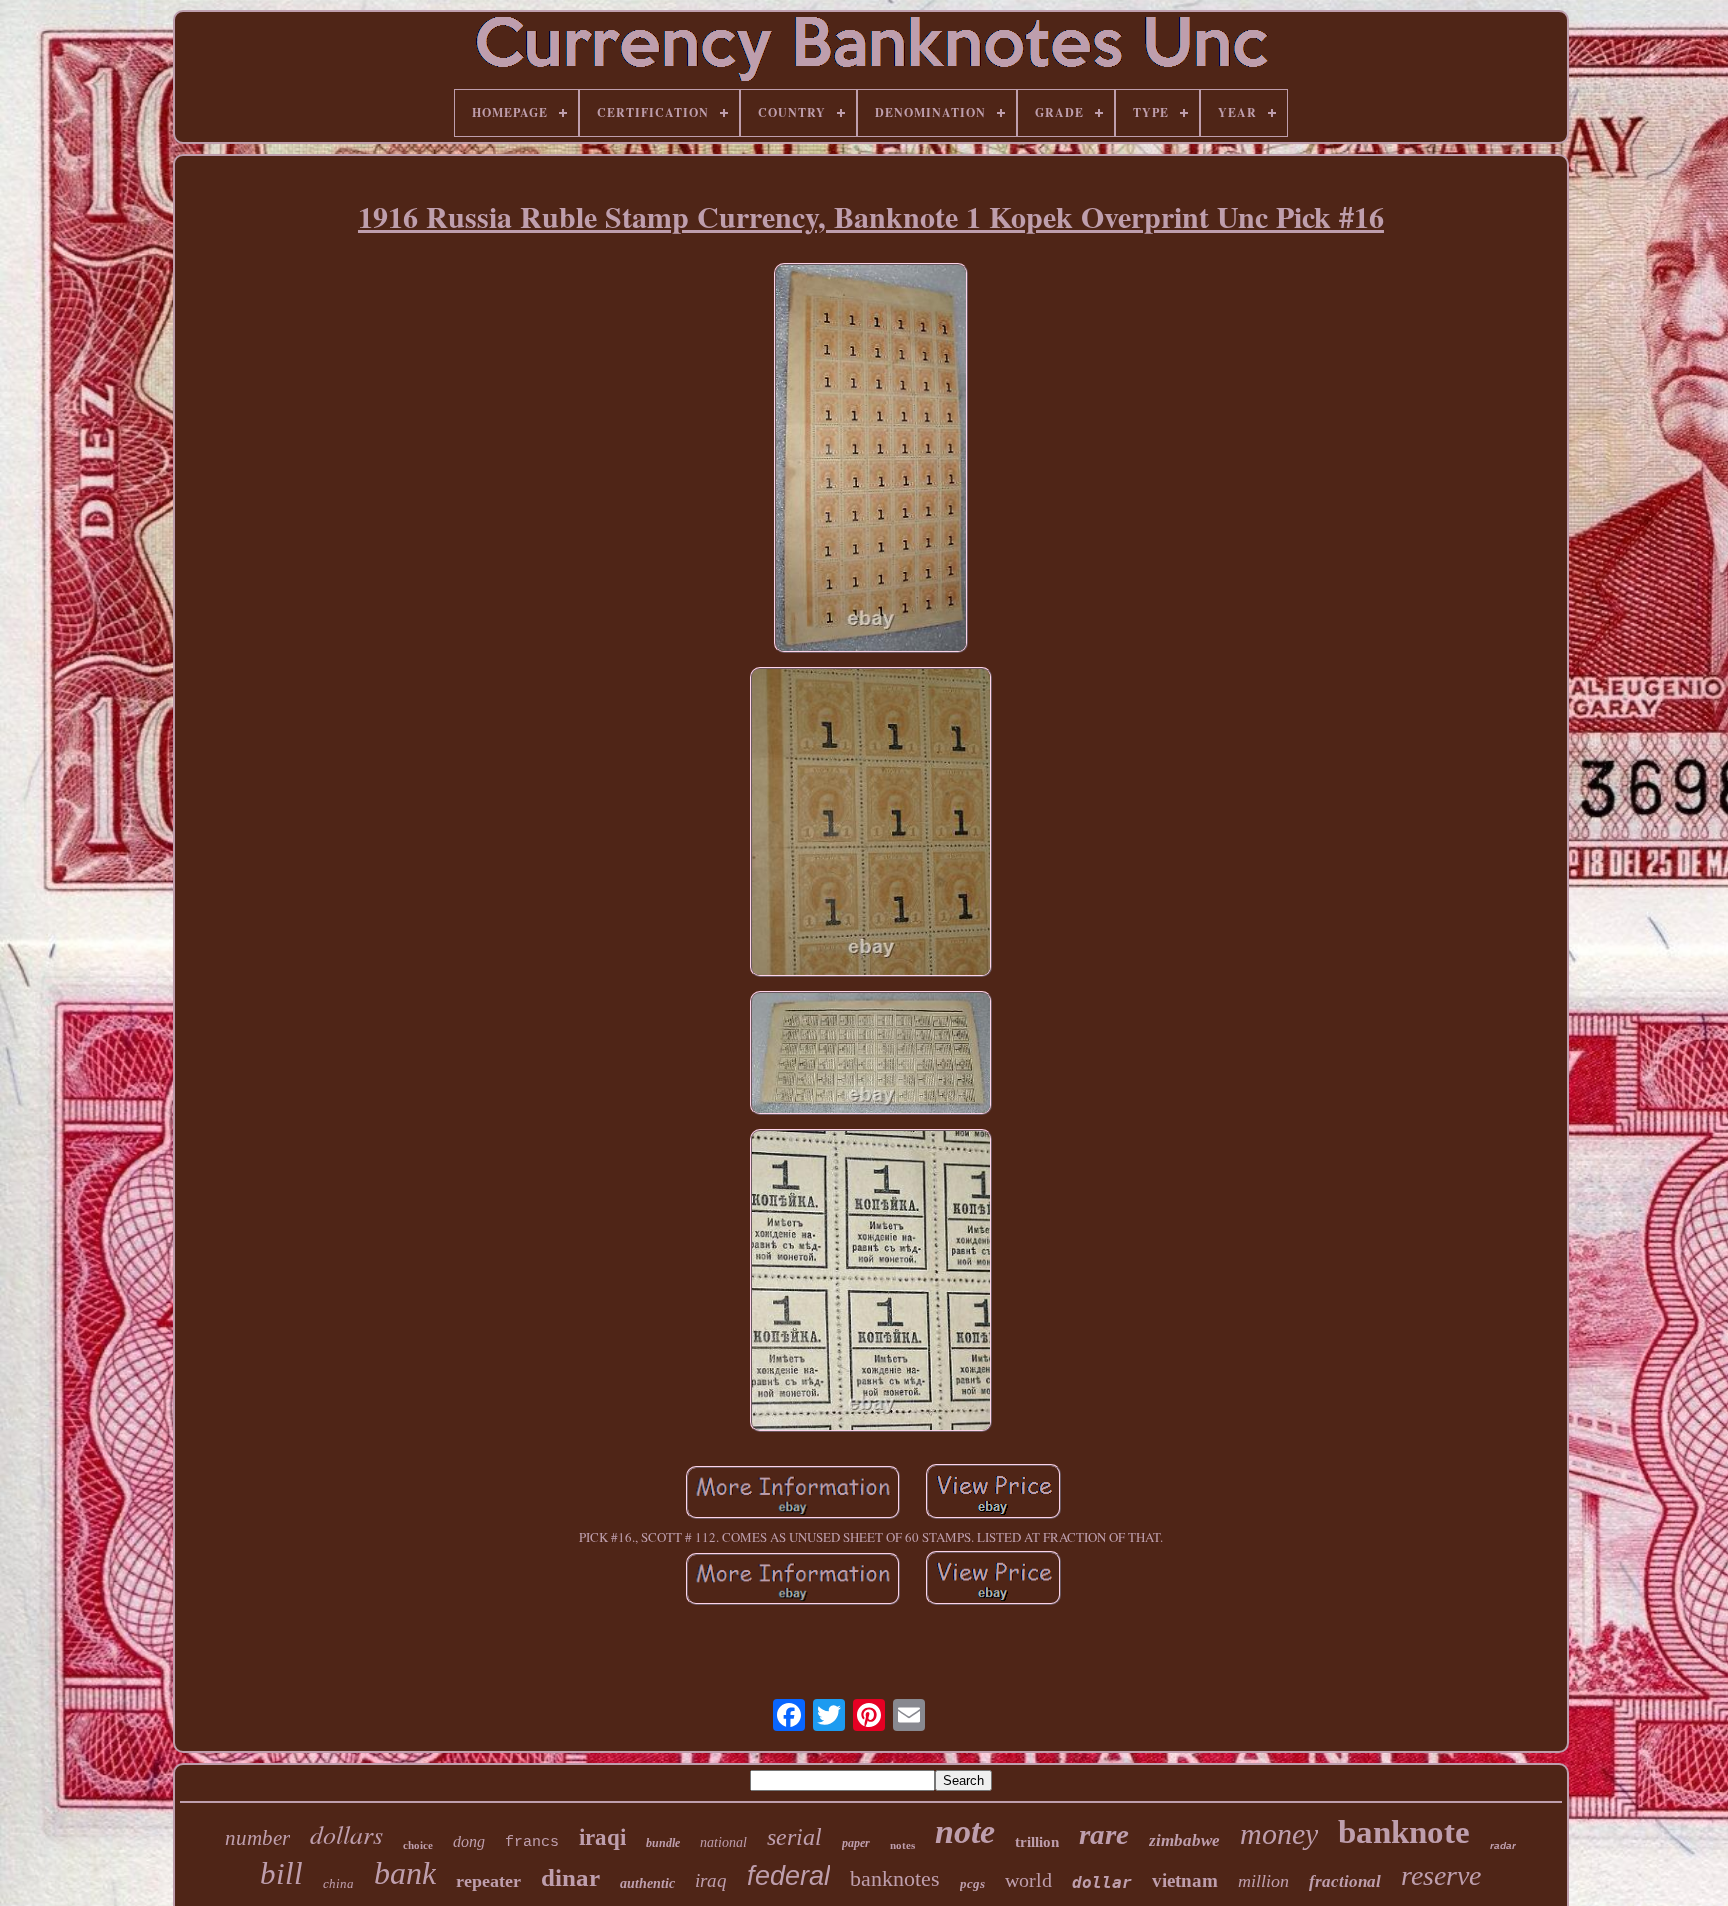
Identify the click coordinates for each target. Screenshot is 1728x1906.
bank (405, 1873)
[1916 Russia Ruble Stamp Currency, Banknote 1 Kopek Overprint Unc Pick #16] (870, 460)
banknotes (895, 1878)
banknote (1404, 1832)
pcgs (972, 1883)
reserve (1441, 1875)
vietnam (1185, 1880)
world (1028, 1880)
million (1263, 1881)
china (338, 1883)
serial (794, 1837)
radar (1503, 1845)
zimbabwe (1184, 1840)
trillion (1037, 1842)
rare (1104, 1834)
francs (532, 1842)
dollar (1102, 1882)
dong (469, 1841)
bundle (663, 1843)
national (723, 1842)
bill (281, 1873)
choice (418, 1845)
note (965, 1831)
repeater (488, 1881)
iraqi (602, 1837)
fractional (1345, 1881)
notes (902, 1845)
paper (856, 1843)
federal (788, 1876)
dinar (570, 1877)
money (1279, 1833)
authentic (647, 1883)
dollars (346, 1833)
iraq (711, 1880)
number (257, 1838)
